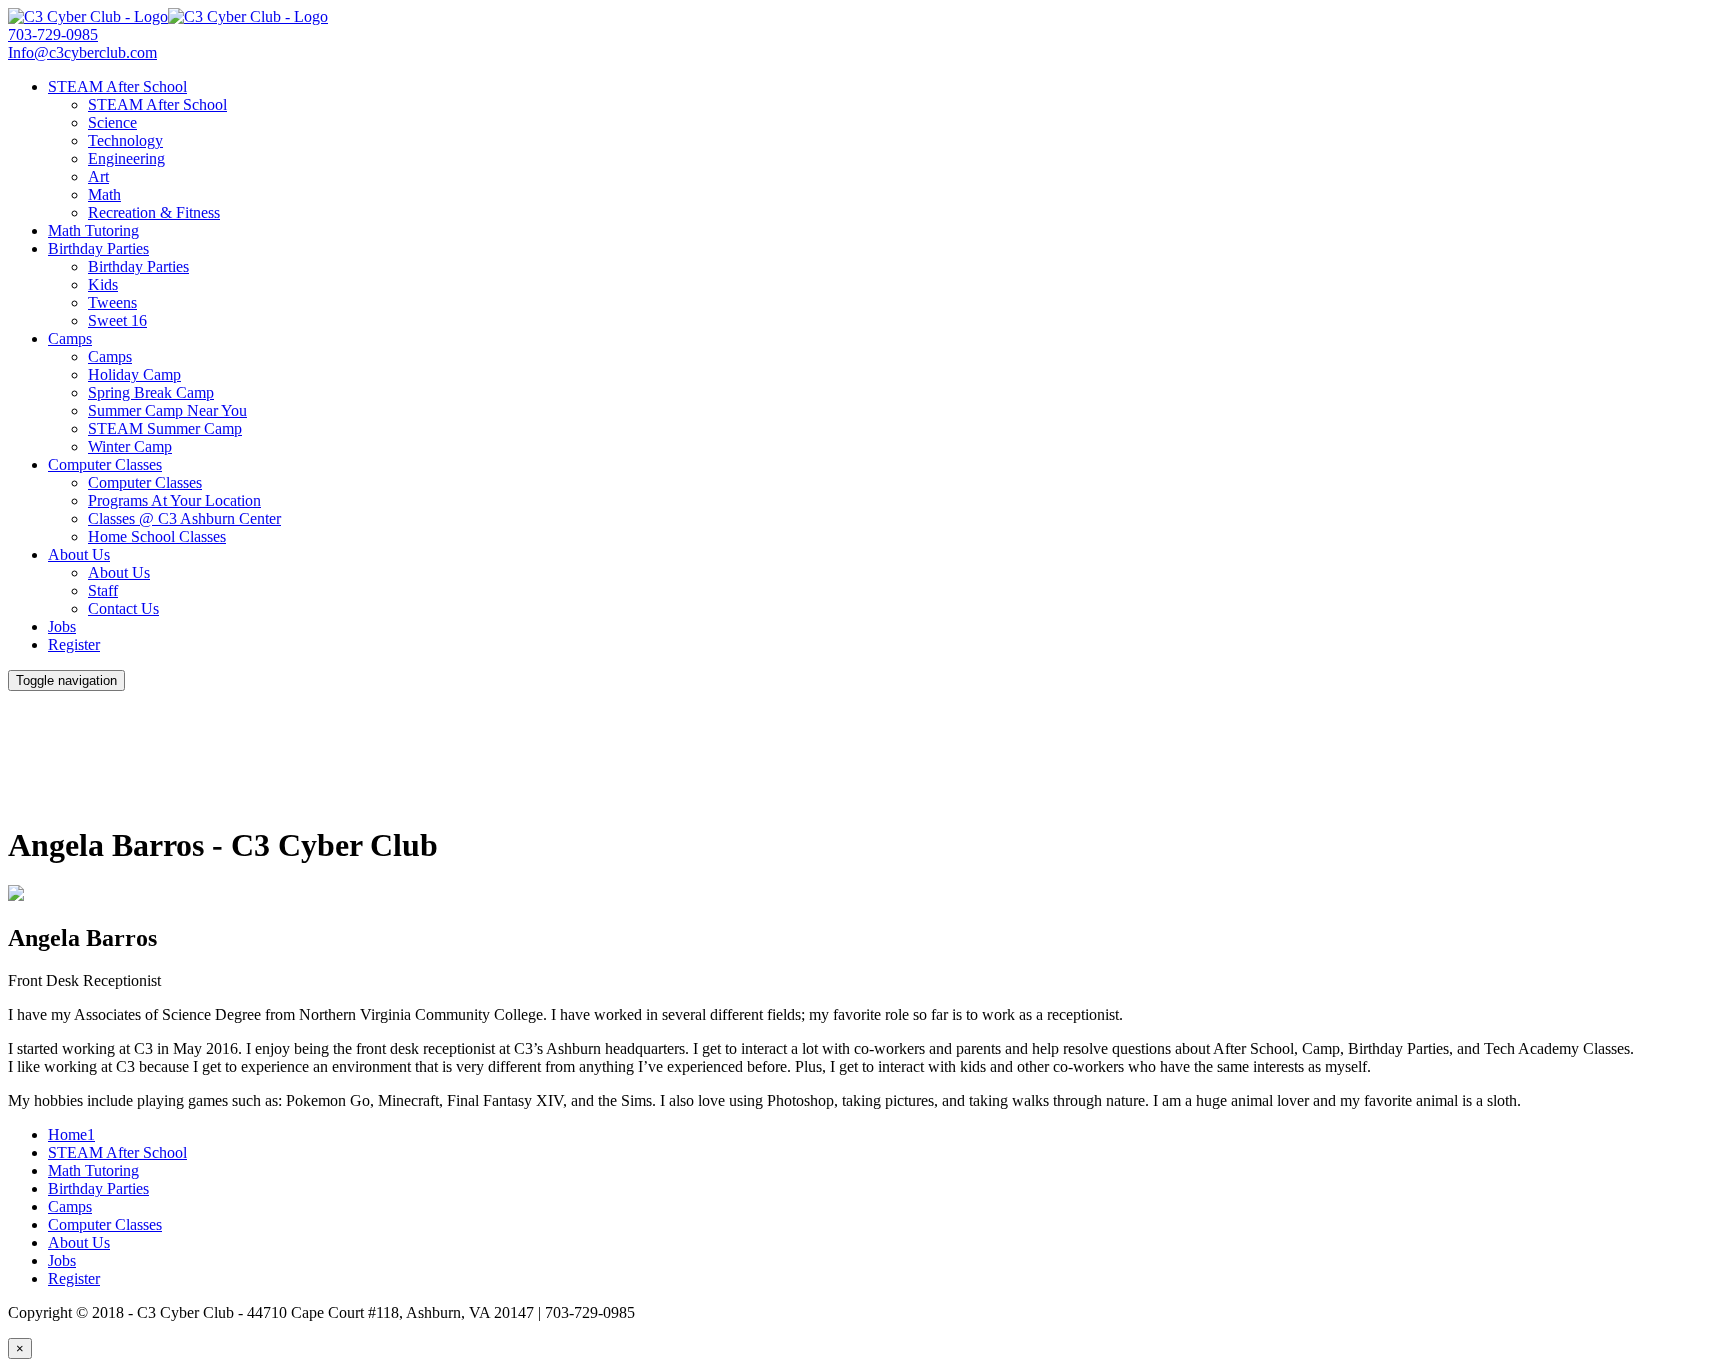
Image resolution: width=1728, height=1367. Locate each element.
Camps (70, 338)
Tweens (112, 302)
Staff (103, 590)
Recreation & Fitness (154, 212)
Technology (125, 140)
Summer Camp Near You (167, 410)
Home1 (71, 1134)
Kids (103, 284)
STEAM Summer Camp (165, 428)
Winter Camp (130, 446)
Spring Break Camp (151, 392)
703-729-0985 (53, 34)
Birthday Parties (98, 248)
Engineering (126, 158)
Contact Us (123, 608)
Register (74, 644)
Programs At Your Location (174, 500)
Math (104, 194)
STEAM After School (117, 86)
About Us (79, 554)
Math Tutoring (93, 230)
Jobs (62, 626)
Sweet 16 (117, 320)
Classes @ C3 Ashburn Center (184, 518)
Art (98, 176)
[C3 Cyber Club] (168, 16)
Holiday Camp (134, 374)
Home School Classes (157, 536)
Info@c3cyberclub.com (82, 52)
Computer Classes (105, 464)
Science (112, 122)
